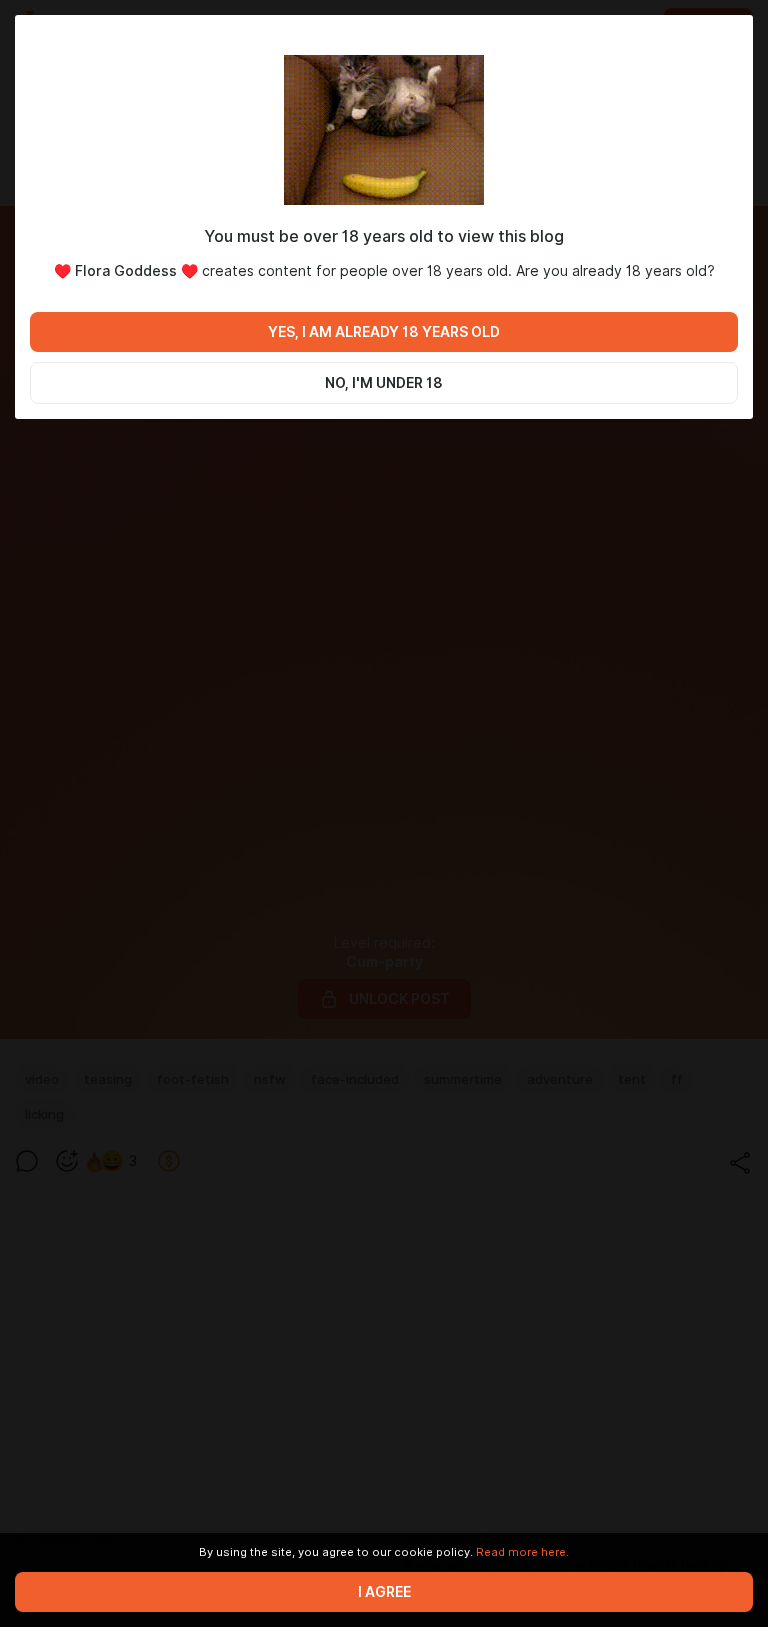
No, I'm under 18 (384, 383)
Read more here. (522, 1552)
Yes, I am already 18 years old (384, 332)
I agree (384, 1592)
